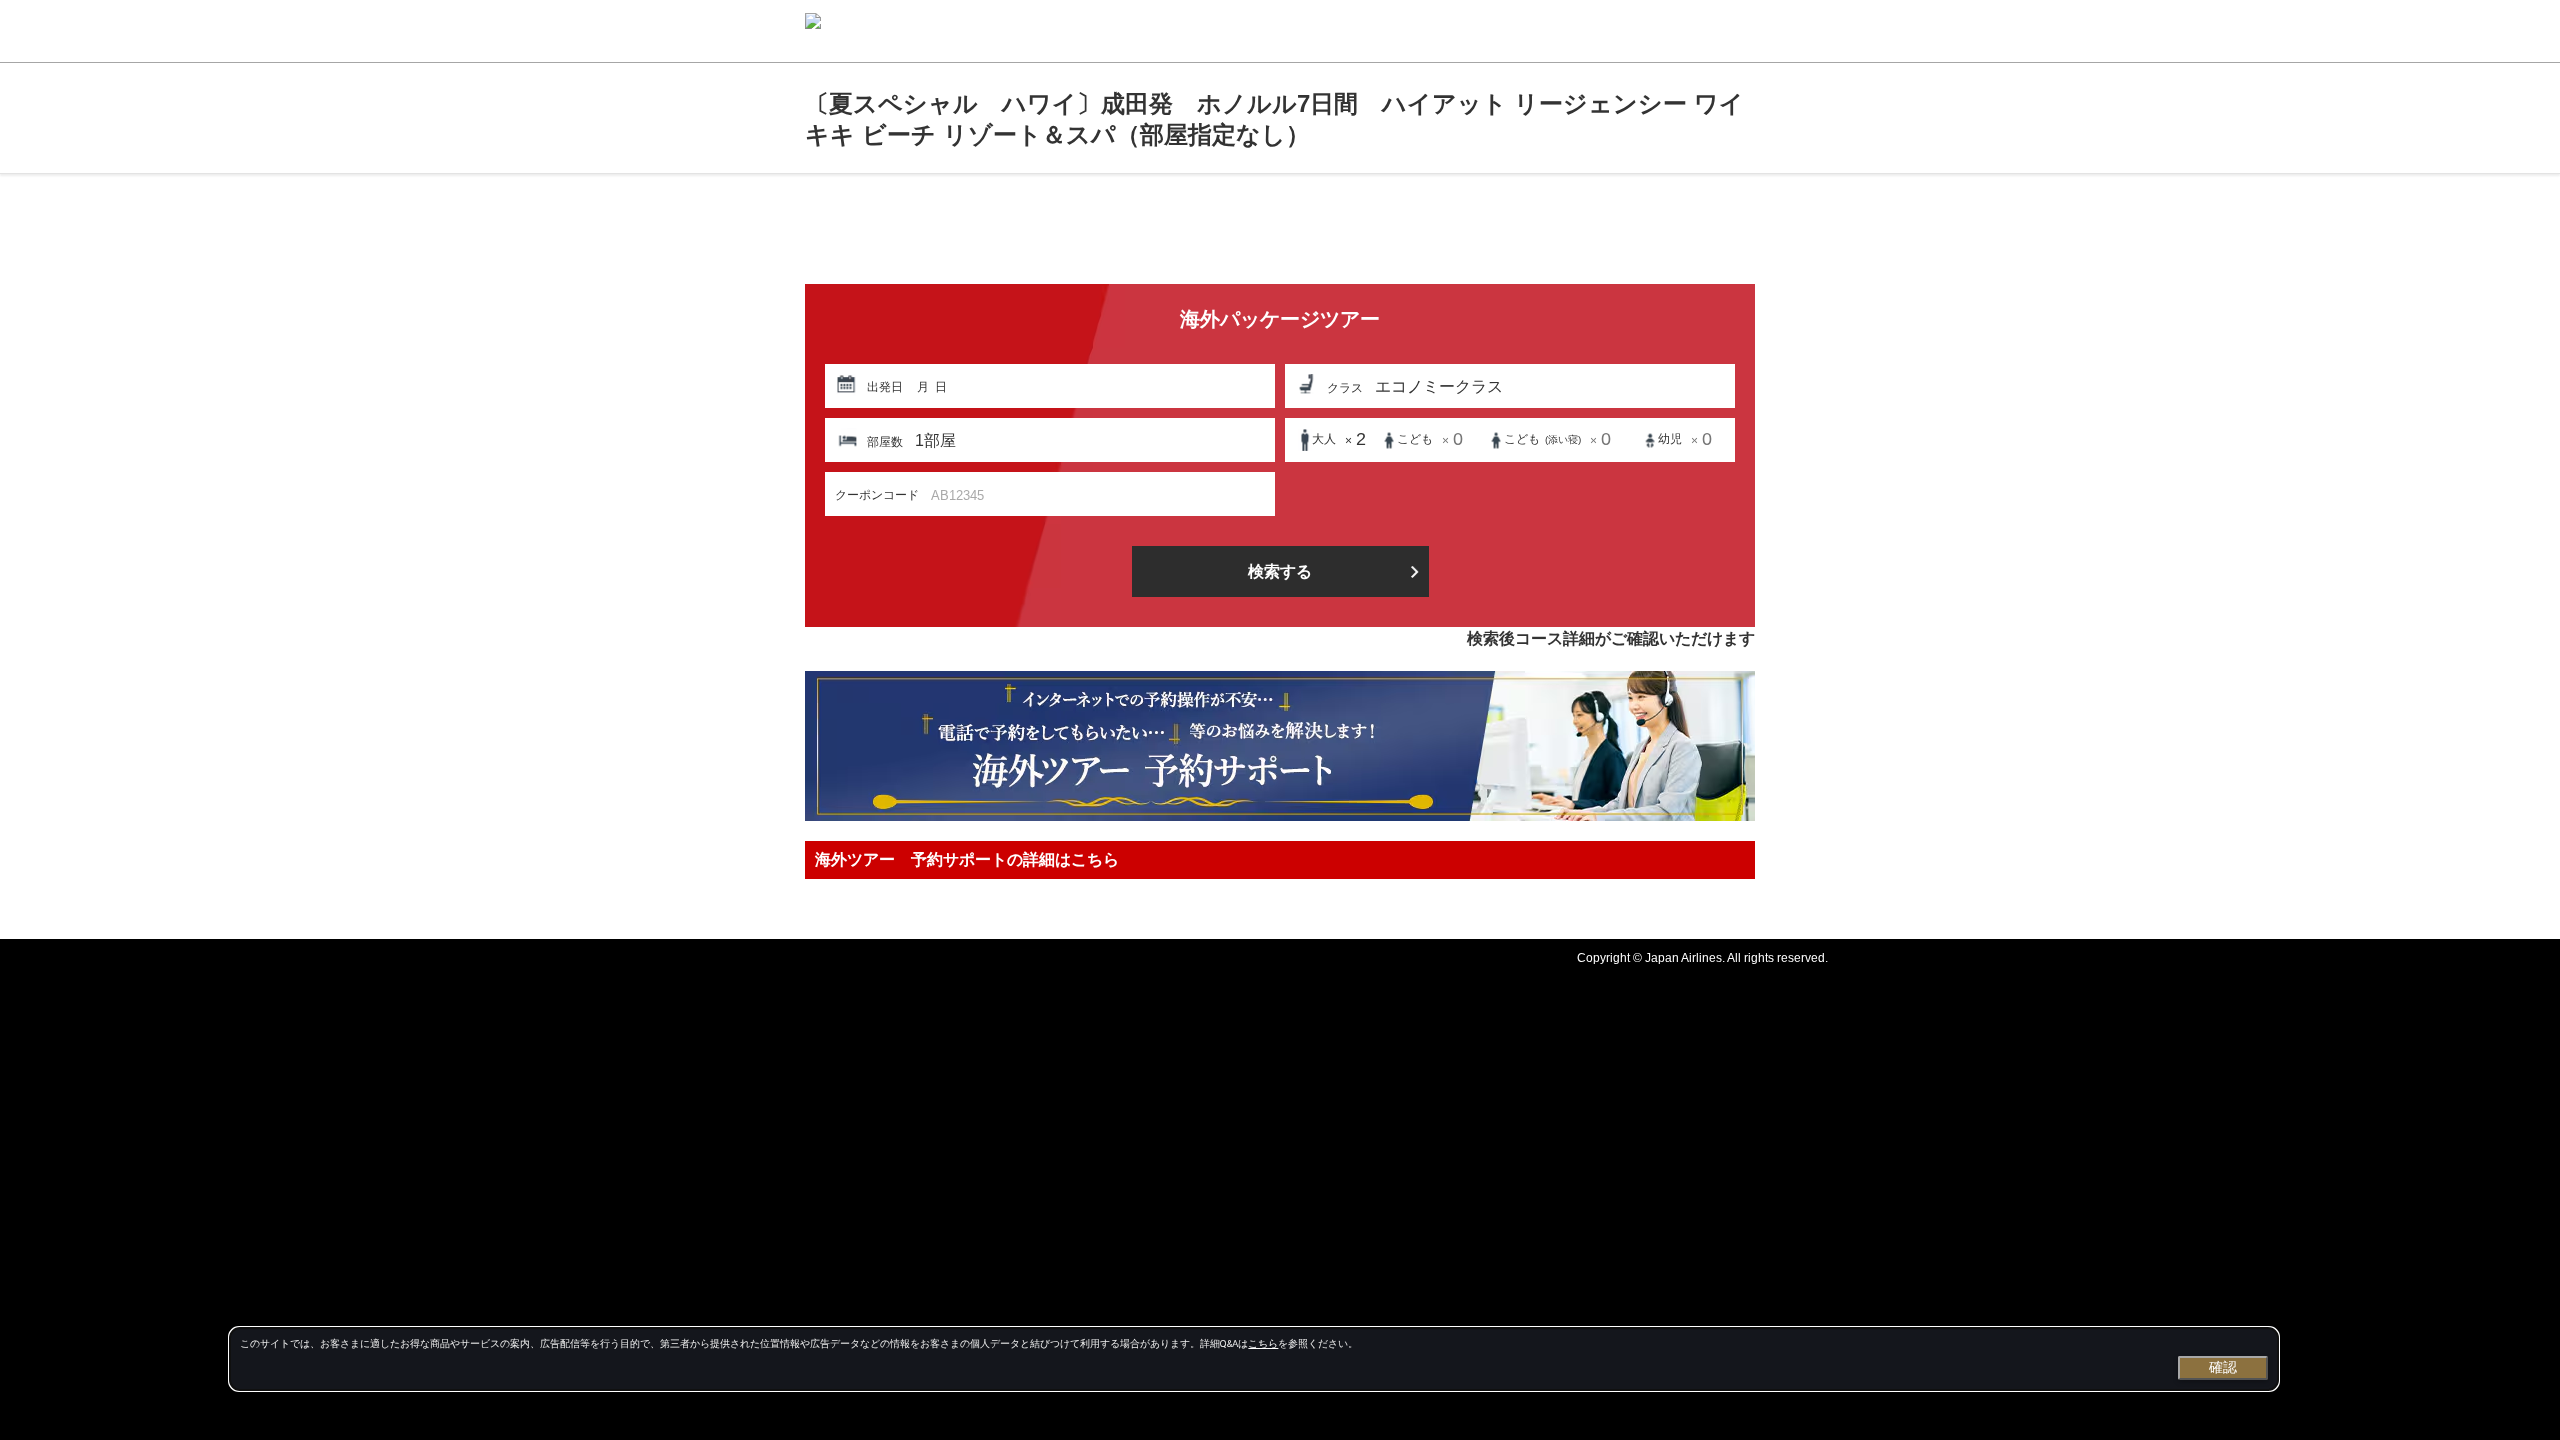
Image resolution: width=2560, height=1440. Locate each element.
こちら (1263, 1343)
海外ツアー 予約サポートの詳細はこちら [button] (967, 859)
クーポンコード (877, 495)
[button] (1050, 386)
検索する (1280, 571)
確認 (2223, 1367)
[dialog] (1254, 1359)
